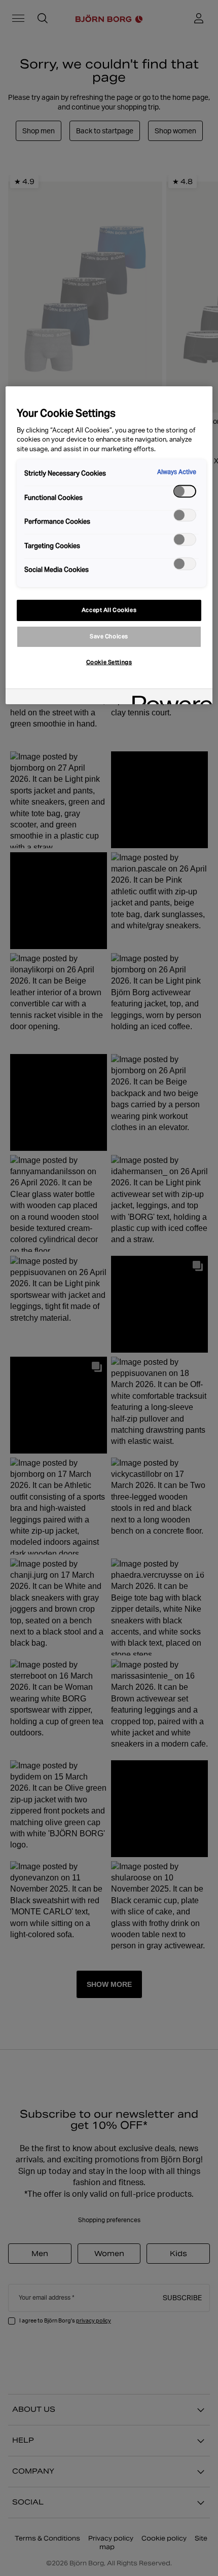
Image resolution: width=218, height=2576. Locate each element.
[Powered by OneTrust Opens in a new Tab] (169, 698)
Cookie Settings (109, 662)
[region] (109, 545)
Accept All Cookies (109, 610)
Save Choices (109, 636)
